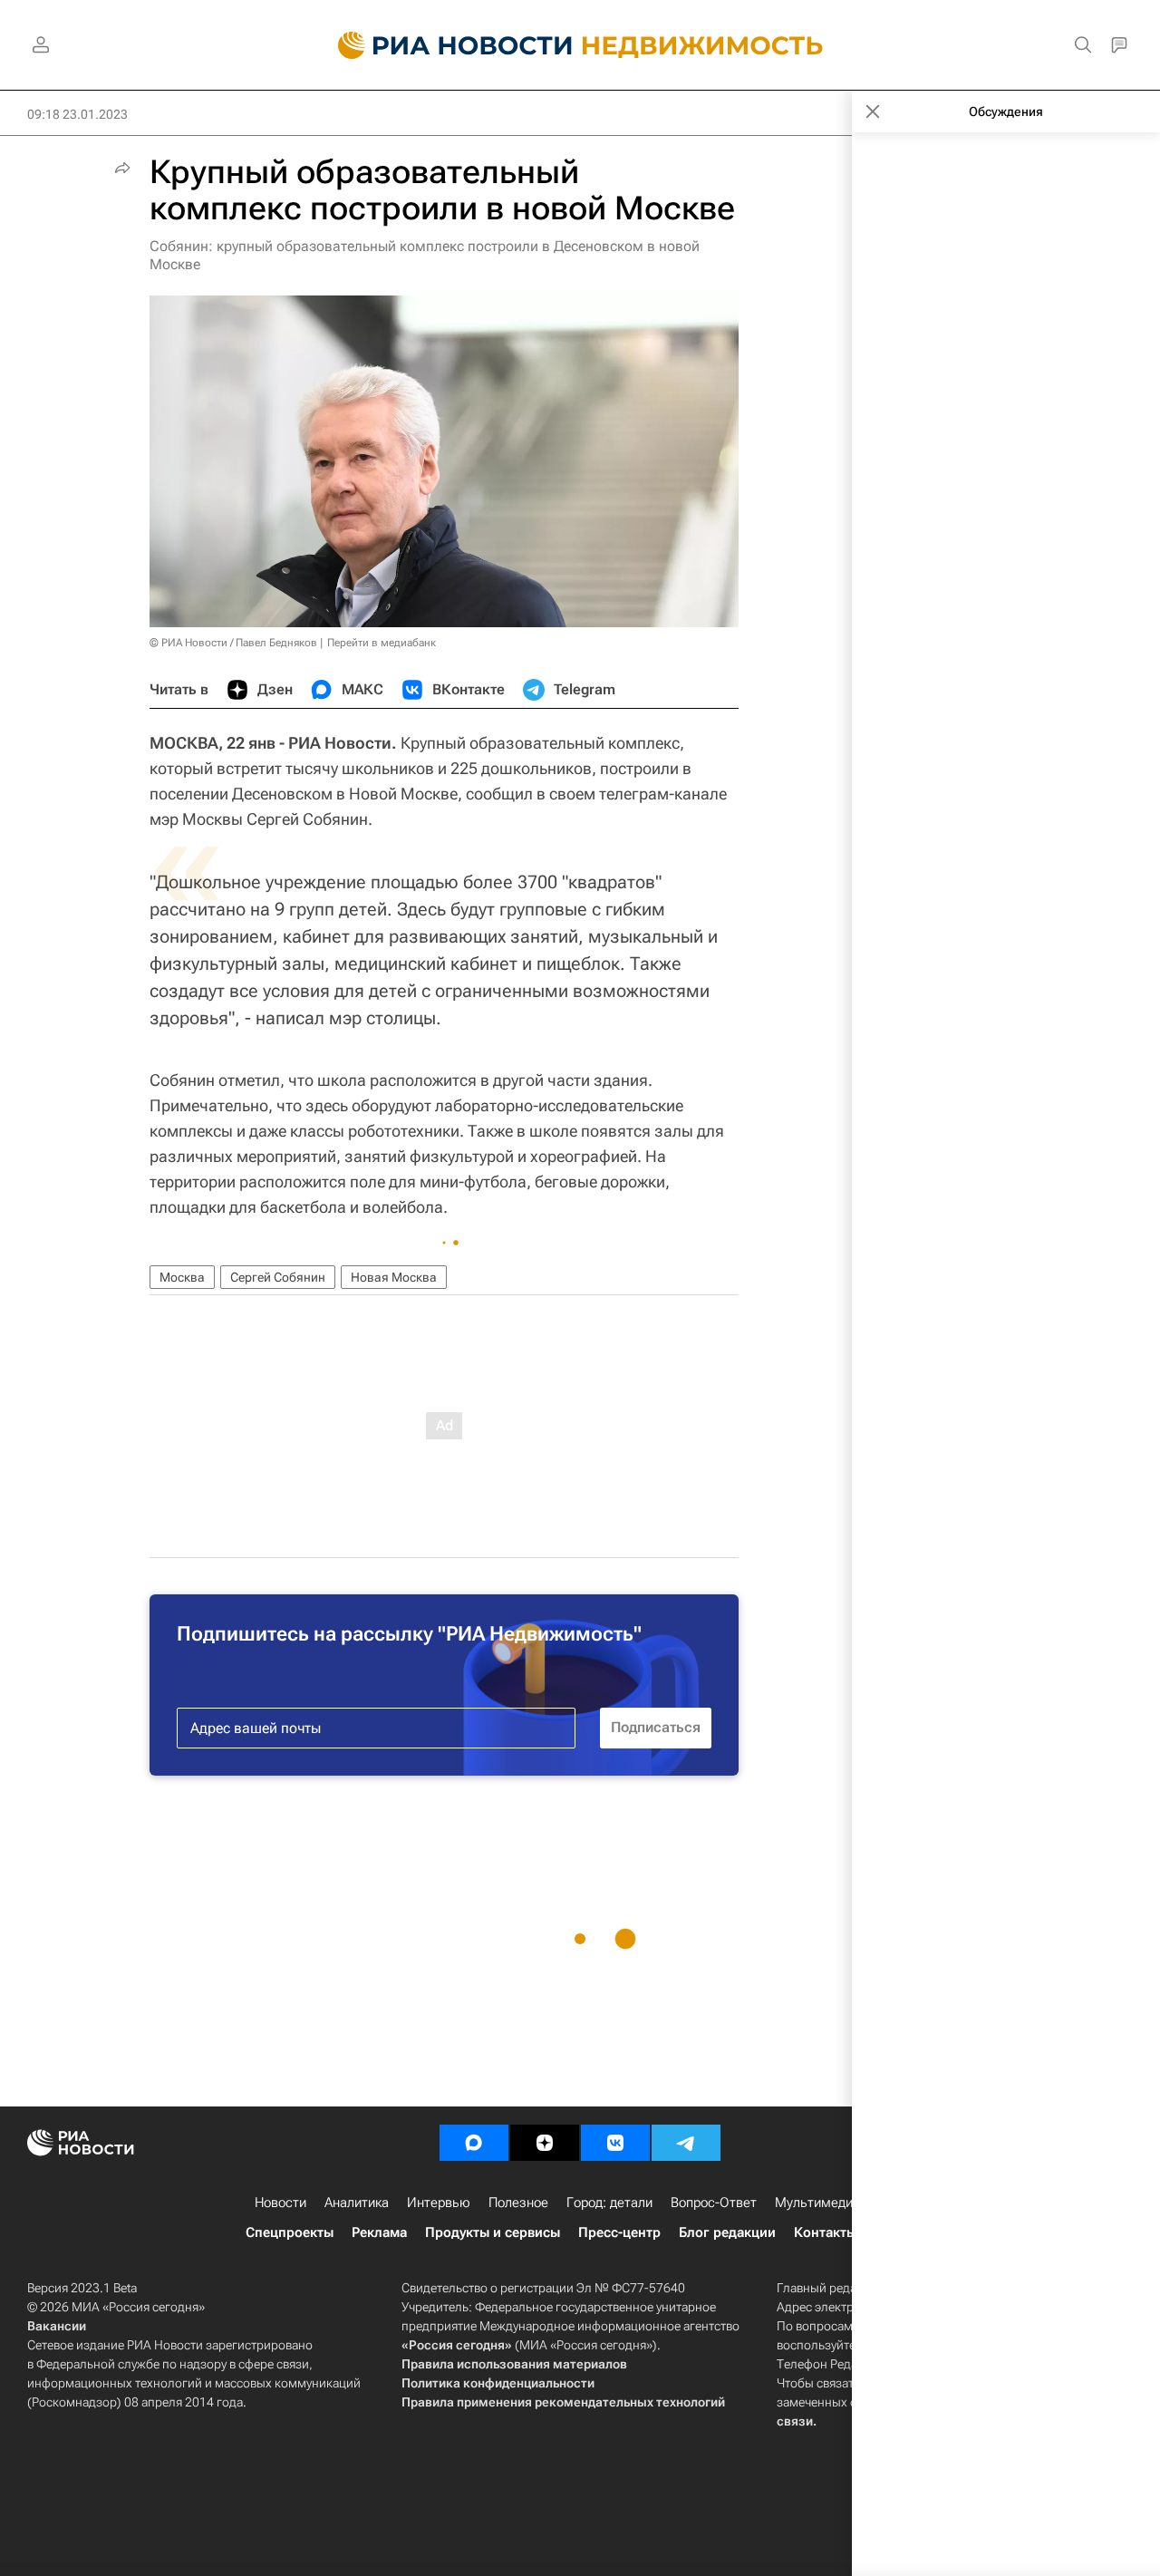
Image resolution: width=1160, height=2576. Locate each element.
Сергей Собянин (278, 1277)
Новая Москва (394, 1277)
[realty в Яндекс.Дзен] (545, 2143)
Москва (182, 1277)
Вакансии (57, 2326)
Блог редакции (727, 2232)
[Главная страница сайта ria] (445, 45)
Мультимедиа (817, 2203)
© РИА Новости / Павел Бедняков (233, 643)
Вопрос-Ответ (714, 2203)
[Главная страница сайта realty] (580, 45)
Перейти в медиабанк (382, 643)
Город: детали (609, 2203)
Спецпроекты (290, 2232)
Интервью (439, 2203)
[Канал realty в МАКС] (474, 2143)
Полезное (518, 2203)
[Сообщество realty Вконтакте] (615, 2143)
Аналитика (357, 2203)
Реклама (379, 2232)
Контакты (825, 2232)
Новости (280, 2203)
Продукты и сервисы (493, 2232)
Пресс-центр (619, 2232)
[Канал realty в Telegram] (686, 2143)
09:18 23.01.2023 (77, 114)
